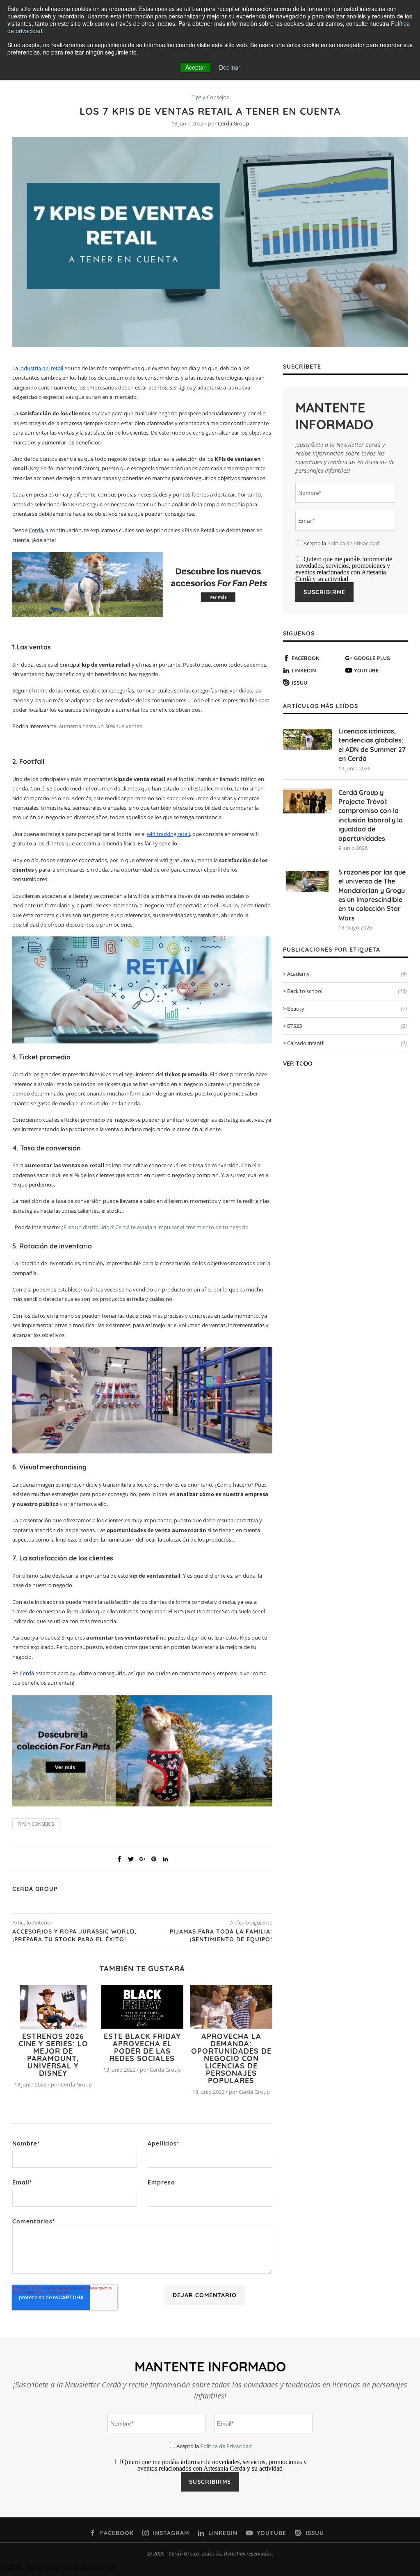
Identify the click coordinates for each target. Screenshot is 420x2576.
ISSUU (299, 683)
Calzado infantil (347, 1043)
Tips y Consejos (210, 98)
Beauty (347, 1009)
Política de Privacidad (353, 543)
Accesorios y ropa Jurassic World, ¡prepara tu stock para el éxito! (74, 1936)
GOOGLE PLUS (372, 658)
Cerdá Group (233, 123)
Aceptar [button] (195, 67)
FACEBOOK (306, 658)
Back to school (347, 991)
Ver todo (298, 1064)
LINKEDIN (304, 670)
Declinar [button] (230, 67)
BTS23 (347, 1026)
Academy (347, 974)
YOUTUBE (366, 670)
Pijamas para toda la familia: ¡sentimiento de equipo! (221, 1936)
